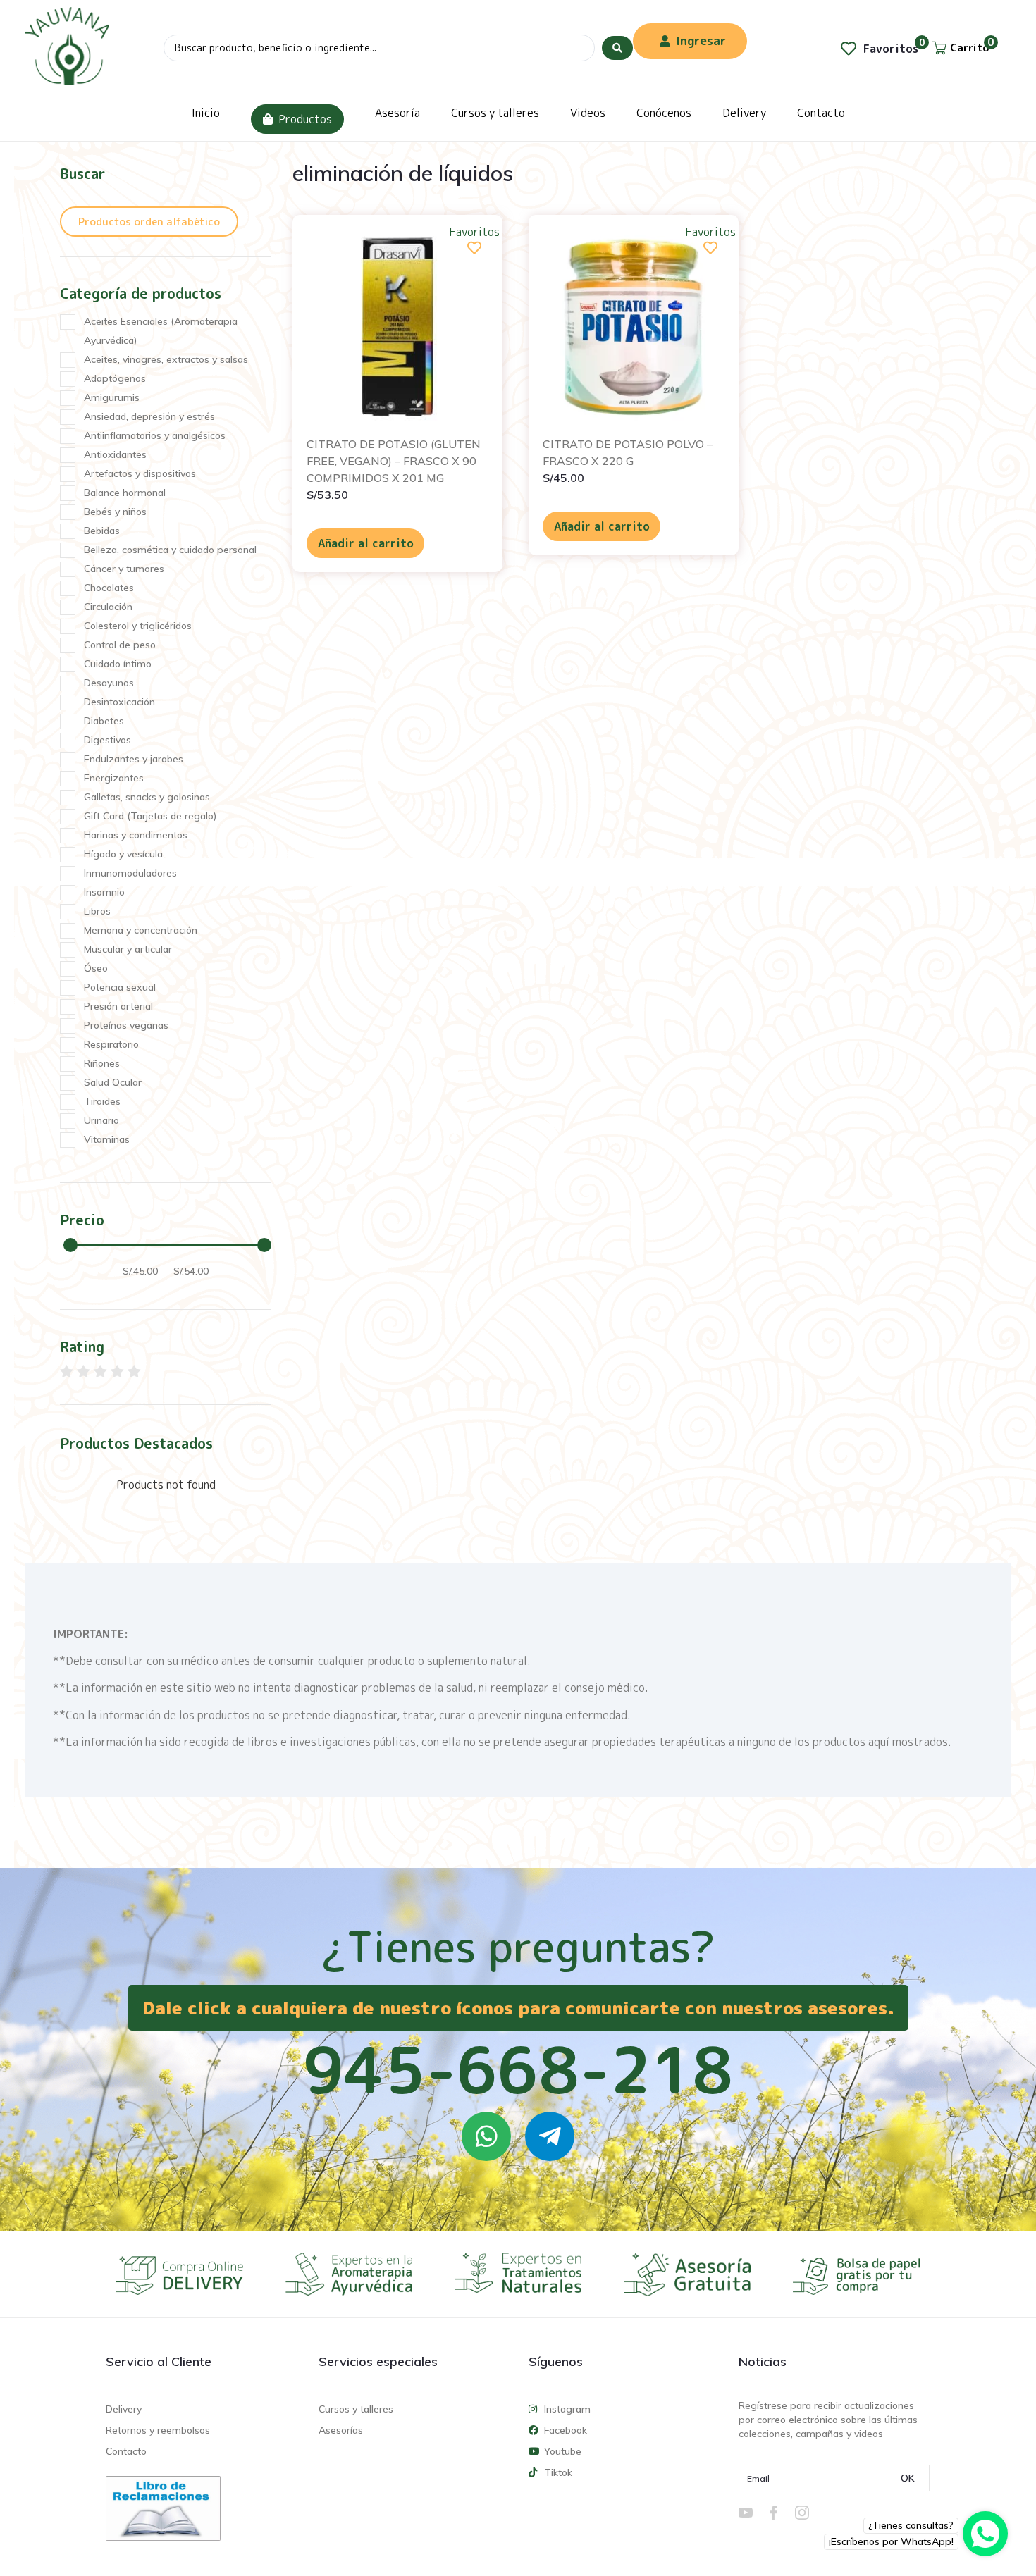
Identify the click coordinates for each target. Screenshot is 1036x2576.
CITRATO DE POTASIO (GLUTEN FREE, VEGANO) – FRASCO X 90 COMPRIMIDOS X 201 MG (394, 461)
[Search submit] (617, 48)
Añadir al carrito (366, 543)
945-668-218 (518, 2069)
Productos (305, 119)
